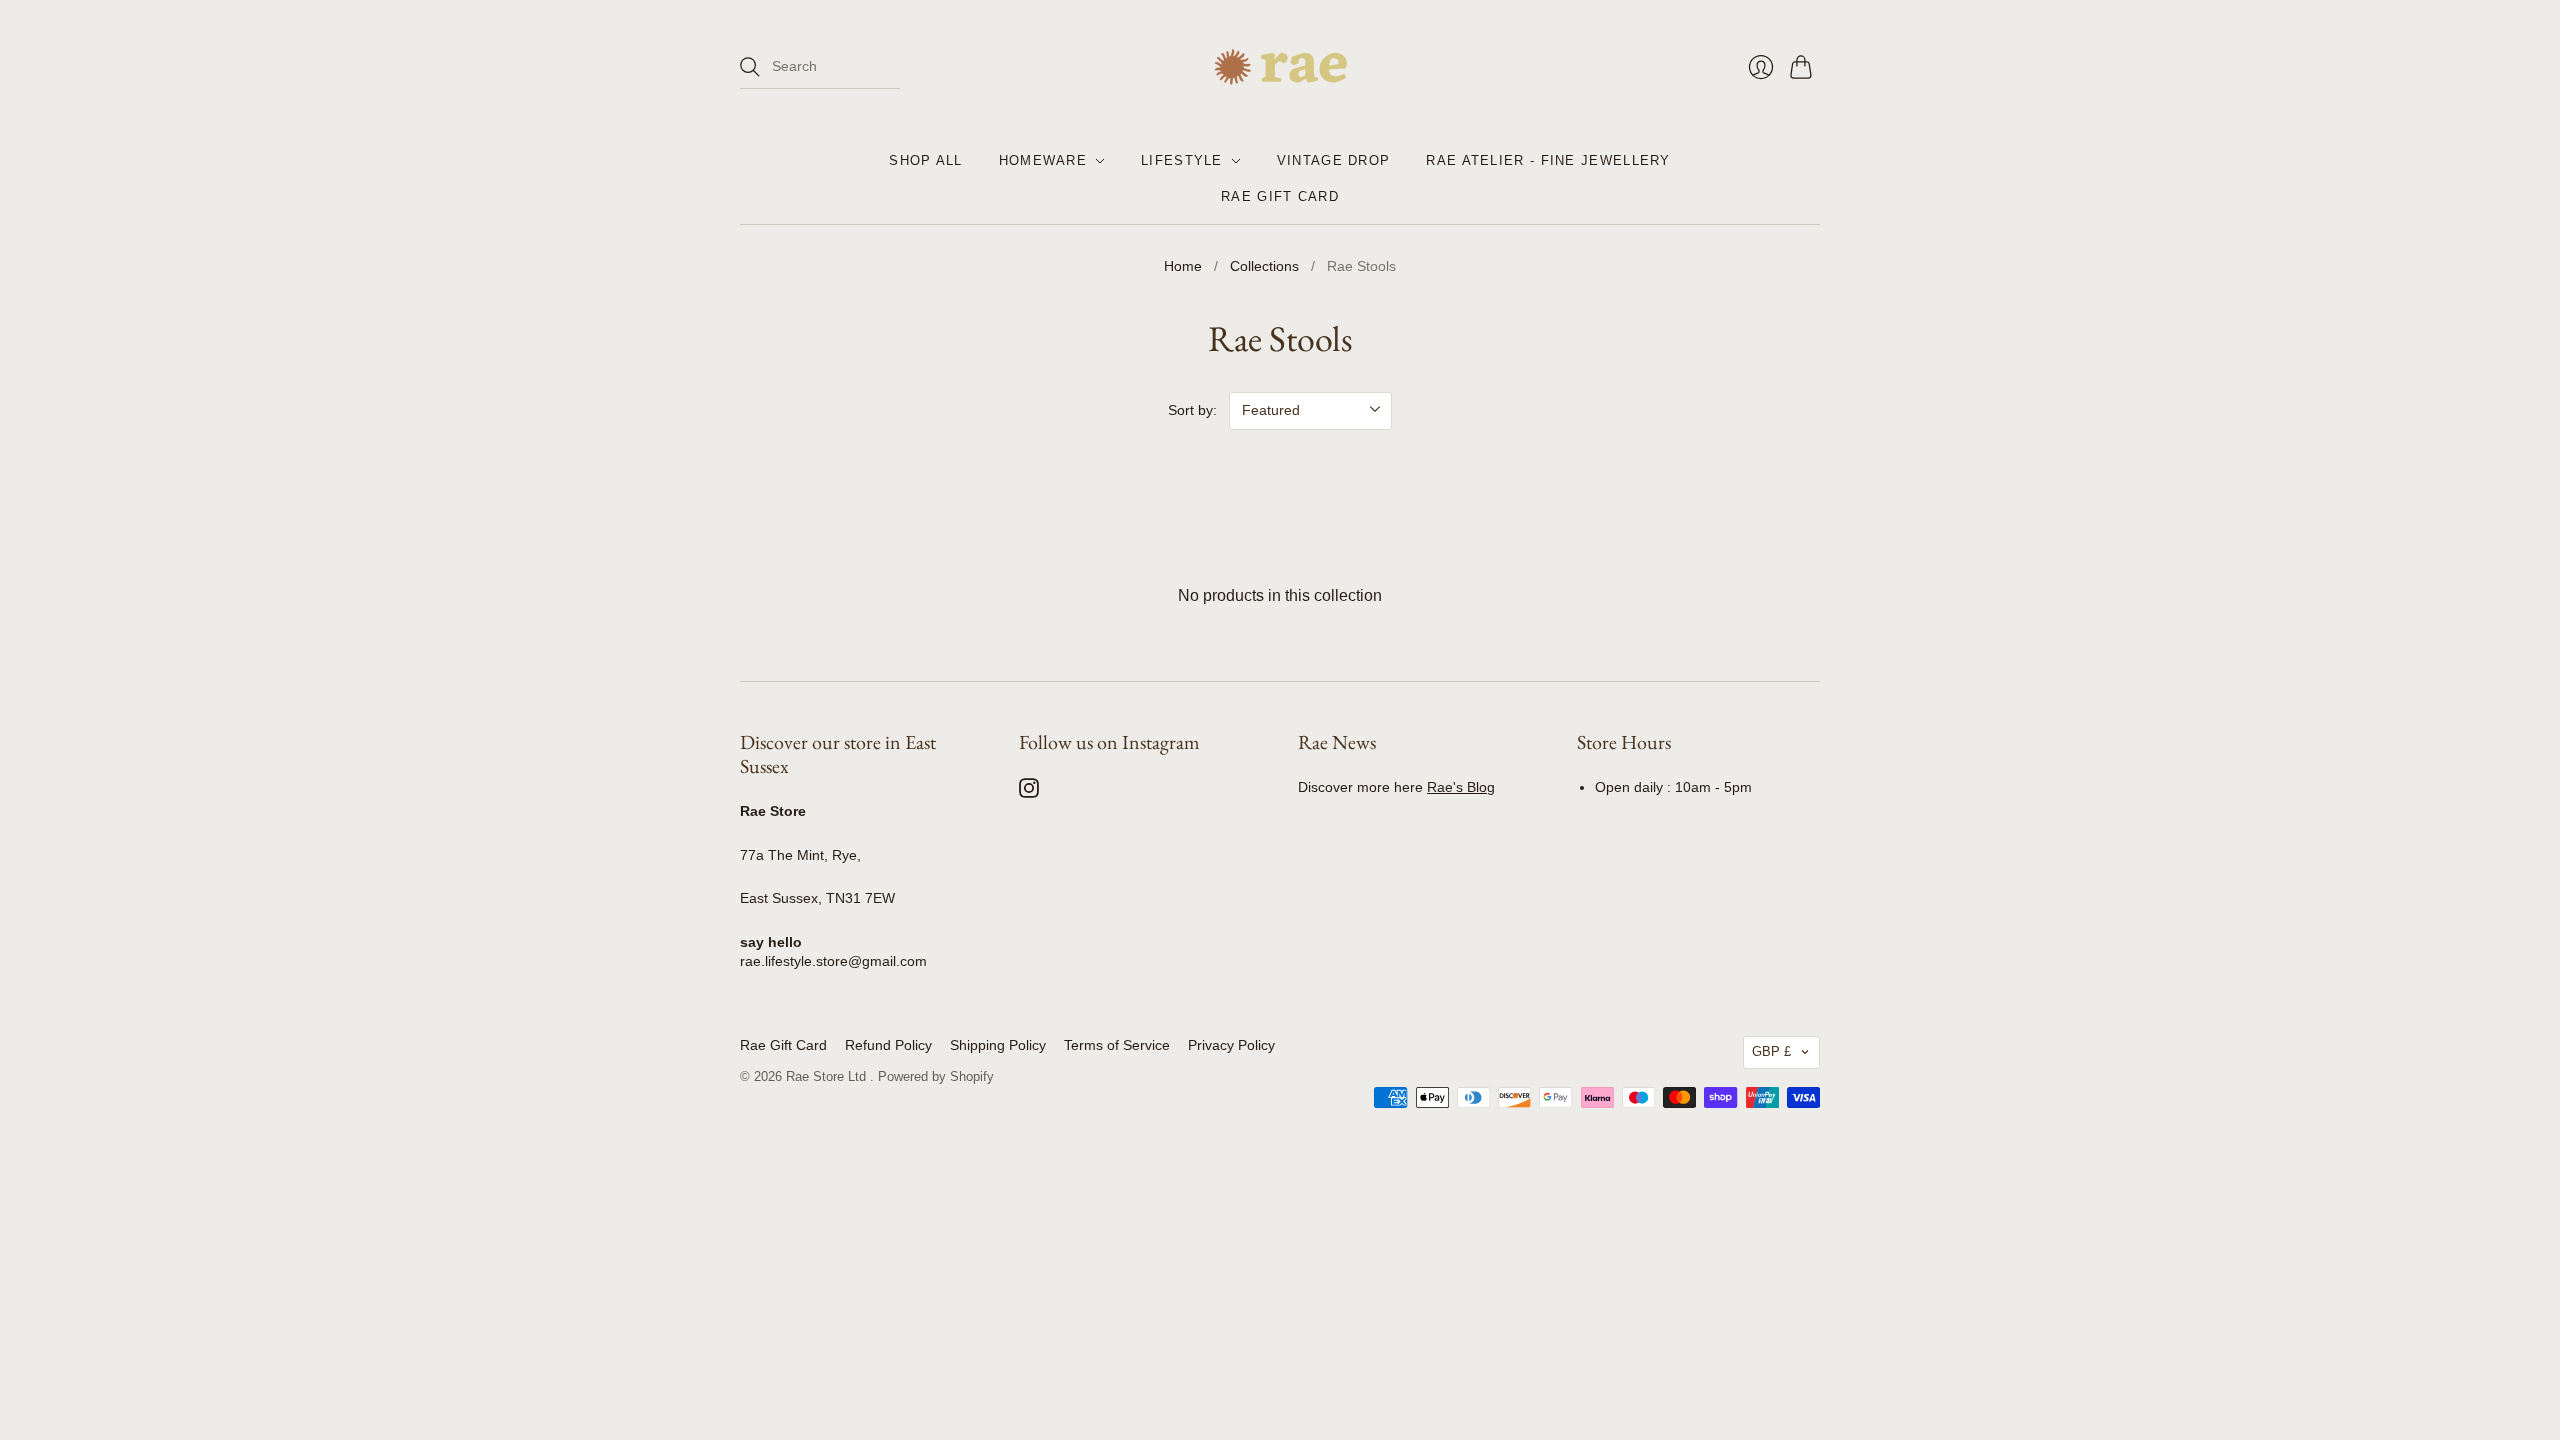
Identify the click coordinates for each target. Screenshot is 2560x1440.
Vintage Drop (1334, 160)
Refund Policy (888, 1045)
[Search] (750, 67)
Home (1183, 266)
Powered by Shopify (936, 1076)
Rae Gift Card (1280, 196)
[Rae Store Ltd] (1280, 67)
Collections (1264, 266)
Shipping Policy (998, 1045)
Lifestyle (1182, 160)
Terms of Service (1117, 1045)
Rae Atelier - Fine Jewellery (1548, 160)
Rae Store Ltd (828, 1076)
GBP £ (1771, 1051)
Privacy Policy (1231, 1045)
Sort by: (1192, 410)
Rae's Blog (1461, 787)
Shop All (925, 160)
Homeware (1043, 160)
